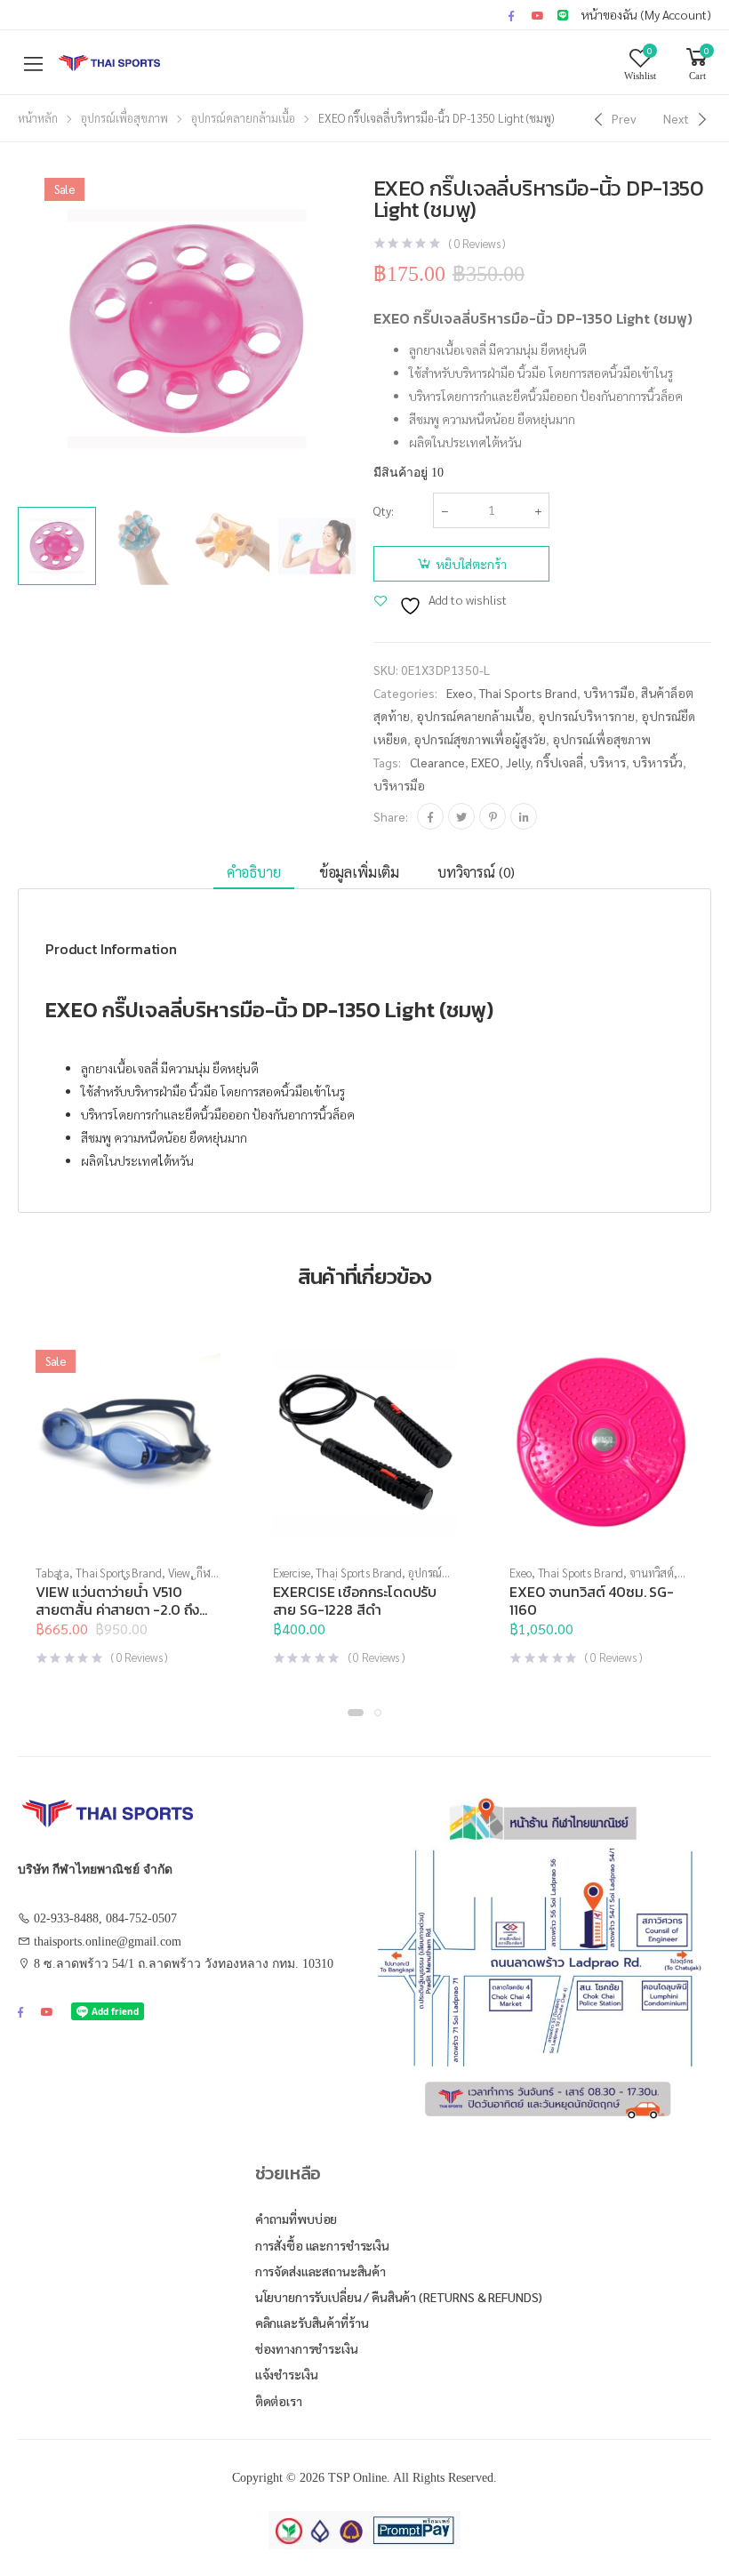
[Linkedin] (524, 816)
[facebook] (511, 15)
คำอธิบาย (254, 872)
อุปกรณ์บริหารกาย (586, 716)
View (179, 1573)
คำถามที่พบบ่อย (296, 2219)
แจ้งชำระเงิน (287, 2374)
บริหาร (608, 762)
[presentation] (358, 329)
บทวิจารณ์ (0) (476, 872)
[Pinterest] (493, 816)
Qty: (384, 510)
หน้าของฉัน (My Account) (646, 14)
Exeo (460, 693)
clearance (437, 762)
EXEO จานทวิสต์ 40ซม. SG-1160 (591, 1601)
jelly (518, 762)
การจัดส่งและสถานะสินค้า (320, 2271)
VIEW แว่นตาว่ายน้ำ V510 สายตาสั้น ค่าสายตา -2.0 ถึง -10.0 (117, 1609)
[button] (365, 1534)
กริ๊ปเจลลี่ (560, 762)
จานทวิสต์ (652, 1573)
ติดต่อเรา (279, 2401)
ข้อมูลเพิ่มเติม (359, 872)
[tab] (254, 873)
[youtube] (538, 15)
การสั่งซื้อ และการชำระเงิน (322, 2245)
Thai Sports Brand (528, 693)
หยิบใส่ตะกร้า (471, 564)
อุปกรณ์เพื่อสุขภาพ (124, 118)
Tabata (52, 1573)
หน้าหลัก (38, 118)
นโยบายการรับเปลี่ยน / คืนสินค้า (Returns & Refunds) (399, 2297)
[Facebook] (430, 816)
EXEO (485, 762)
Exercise (292, 1573)
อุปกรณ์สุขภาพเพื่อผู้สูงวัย (480, 739)
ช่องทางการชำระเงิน (307, 2348)
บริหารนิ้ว (657, 762)
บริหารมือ (609, 693)
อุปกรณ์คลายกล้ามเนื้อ (243, 118)
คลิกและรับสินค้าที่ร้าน (312, 2323)
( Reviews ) (477, 243)
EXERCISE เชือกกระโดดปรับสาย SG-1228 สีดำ (355, 1601)
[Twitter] (461, 816)
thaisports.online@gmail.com (108, 1942)
